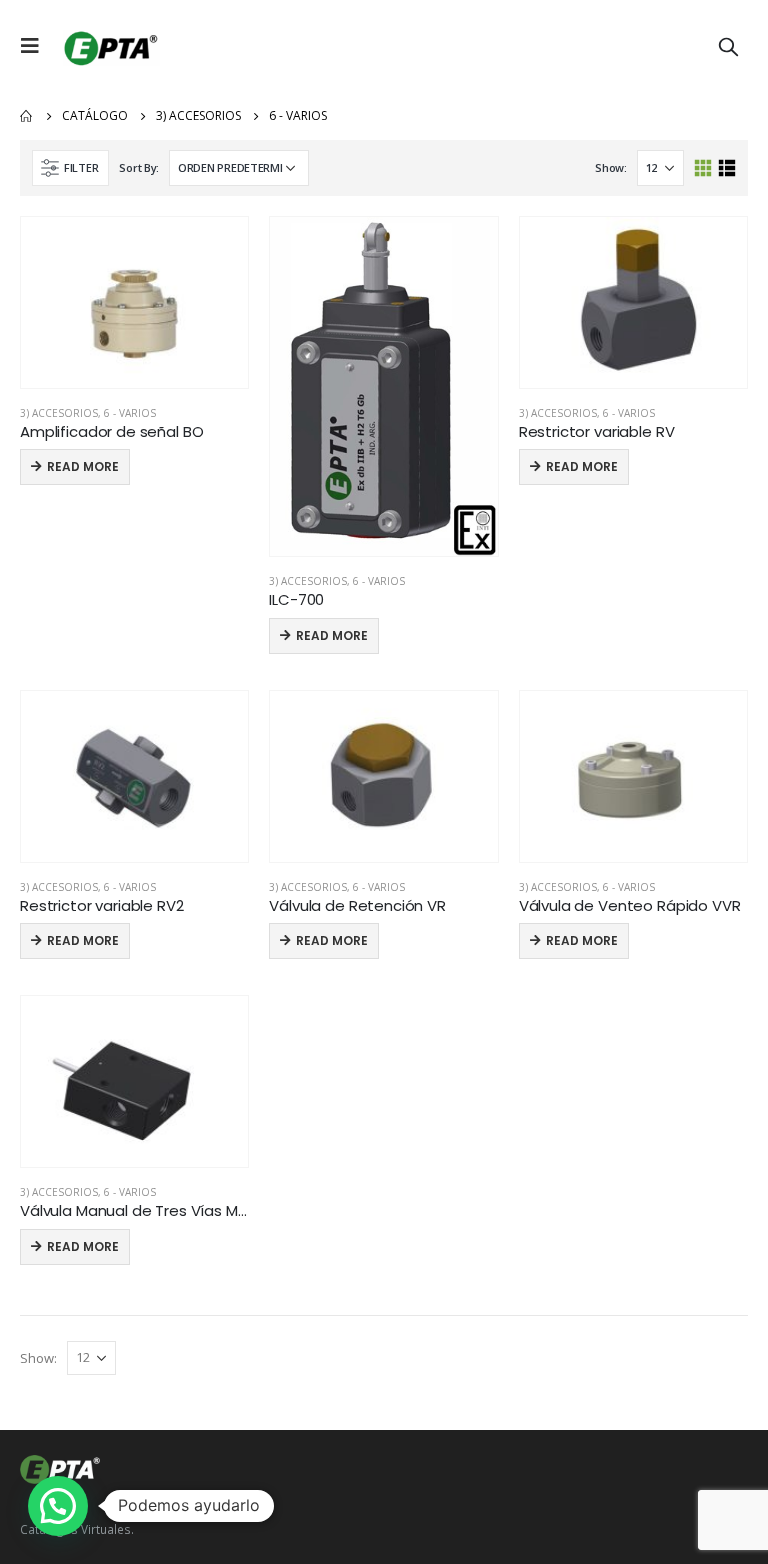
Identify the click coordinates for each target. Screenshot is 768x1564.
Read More (83, 466)
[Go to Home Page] (27, 116)
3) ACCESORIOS (59, 413)
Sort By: (139, 167)
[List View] (726, 168)
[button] (58, 1506)
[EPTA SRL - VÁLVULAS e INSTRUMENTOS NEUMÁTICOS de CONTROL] (109, 46)
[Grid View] (703, 168)
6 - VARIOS (130, 413)
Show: (611, 167)
